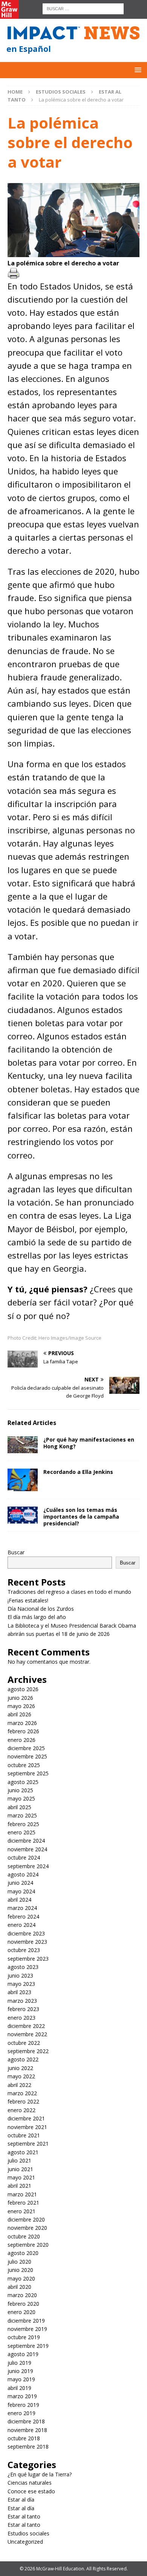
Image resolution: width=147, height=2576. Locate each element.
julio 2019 (19, 2363)
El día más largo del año (37, 1617)
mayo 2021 (21, 2177)
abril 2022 (19, 2085)
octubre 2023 (24, 1950)
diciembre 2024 (26, 1841)
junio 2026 (20, 1698)
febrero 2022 (23, 2101)
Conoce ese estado (31, 2491)
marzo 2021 (22, 2194)
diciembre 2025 (26, 1748)
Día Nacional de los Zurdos (41, 1609)
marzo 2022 (22, 2093)
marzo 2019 (22, 2396)
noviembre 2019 (27, 2329)
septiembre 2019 (28, 2346)
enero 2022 (21, 2110)
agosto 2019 (23, 2354)
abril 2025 (19, 1807)
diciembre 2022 (26, 2026)
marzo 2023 (22, 2001)
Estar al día (21, 2500)
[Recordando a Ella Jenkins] (23, 1480)
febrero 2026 (23, 1731)
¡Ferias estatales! (28, 1600)
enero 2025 (21, 1832)
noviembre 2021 (27, 2127)
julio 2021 (19, 2160)
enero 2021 (21, 2211)
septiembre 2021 (28, 2144)
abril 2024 (19, 1900)
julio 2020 (19, 2262)
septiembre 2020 (28, 2245)
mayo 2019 (21, 2379)
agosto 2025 (23, 1782)
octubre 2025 (24, 1765)
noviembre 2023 (27, 1942)
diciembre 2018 (26, 2421)
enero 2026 (21, 1740)
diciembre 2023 (26, 1933)
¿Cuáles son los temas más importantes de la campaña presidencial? (81, 1517)
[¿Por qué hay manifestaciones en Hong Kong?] (23, 1445)
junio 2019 (20, 2371)
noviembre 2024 (27, 1849)
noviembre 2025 (27, 1756)
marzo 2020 (22, 2295)
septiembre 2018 (28, 2447)
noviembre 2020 (27, 2228)
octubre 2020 (24, 2236)
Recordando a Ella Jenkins (79, 1472)
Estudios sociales (61, 92)
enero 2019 (21, 2413)
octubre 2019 (24, 2337)
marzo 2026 (22, 1723)
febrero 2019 (23, 2405)
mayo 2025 (21, 1798)
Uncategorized (25, 2542)
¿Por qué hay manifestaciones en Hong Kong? (89, 1443)
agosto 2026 (23, 1689)
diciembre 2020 (26, 2219)
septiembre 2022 (28, 2051)
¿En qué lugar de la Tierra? (40, 2474)
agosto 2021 (23, 2152)
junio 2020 (20, 2270)
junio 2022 (20, 2068)
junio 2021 (20, 2169)
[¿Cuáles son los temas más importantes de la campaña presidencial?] (23, 1515)
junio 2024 (20, 1883)
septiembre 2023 (28, 1959)
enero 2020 (21, 2312)
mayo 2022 (21, 2076)
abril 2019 (19, 2388)
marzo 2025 (22, 1815)
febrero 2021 (23, 2203)
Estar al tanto (24, 2516)
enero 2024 (21, 1925)
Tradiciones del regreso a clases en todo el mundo (69, 1592)
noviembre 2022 (27, 2034)
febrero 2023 (23, 2009)
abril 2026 (19, 1714)
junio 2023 (20, 1976)
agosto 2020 (23, 2253)
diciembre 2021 (26, 2118)
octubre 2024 (24, 1857)
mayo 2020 (21, 2278)
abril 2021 (19, 2186)
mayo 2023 (21, 1984)
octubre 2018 (24, 2438)
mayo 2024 (21, 1891)
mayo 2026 (21, 1706)
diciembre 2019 (26, 2321)
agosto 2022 (23, 2059)
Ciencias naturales (30, 2483)
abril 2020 (19, 2287)
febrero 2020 (23, 2304)
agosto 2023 (23, 1967)
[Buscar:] (83, 8)
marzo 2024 (22, 1908)
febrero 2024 (23, 1916)
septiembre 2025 (28, 1773)
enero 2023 (21, 2018)
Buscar (16, 1552)
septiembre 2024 (28, 1866)
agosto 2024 (23, 1874)
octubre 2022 (24, 2043)
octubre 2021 (24, 2135)
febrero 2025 (23, 1824)
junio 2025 (20, 1790)
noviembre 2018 (27, 2430)
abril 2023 (19, 1992)
